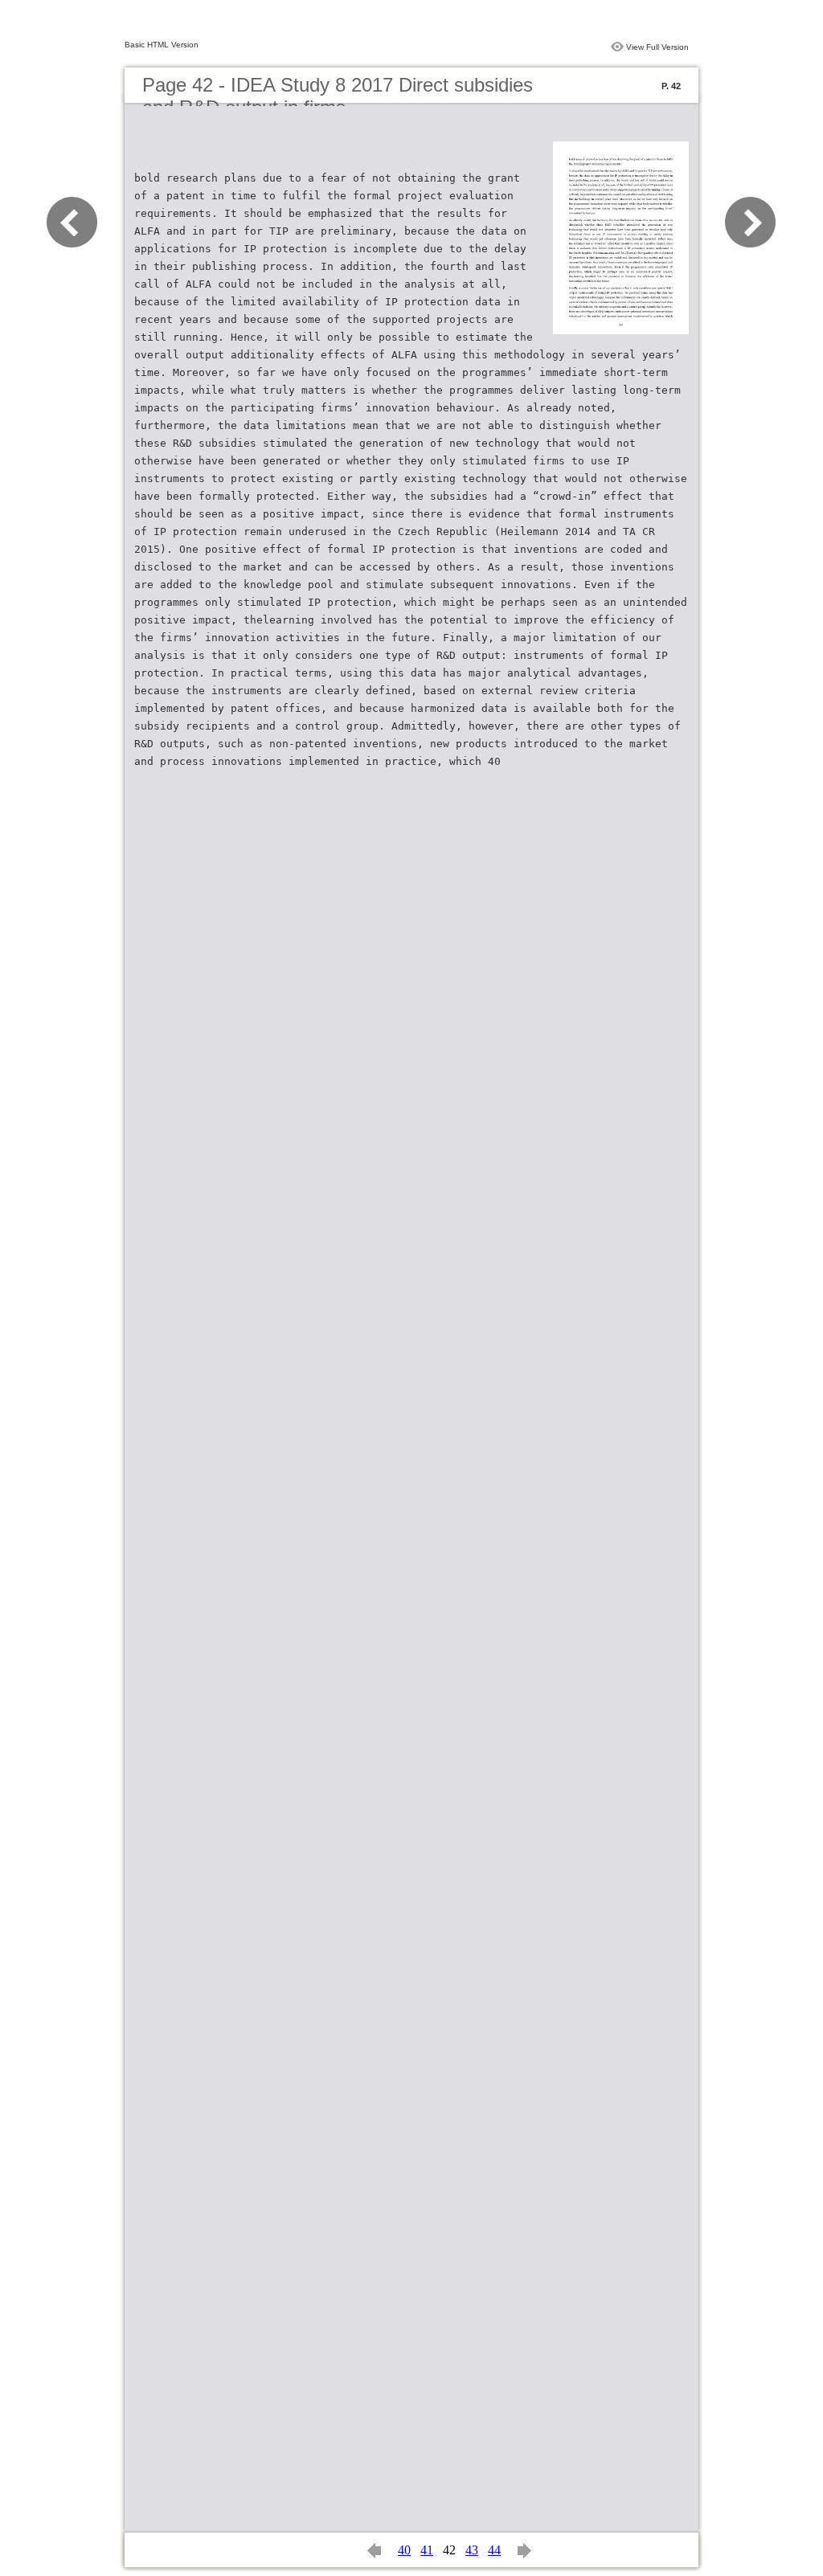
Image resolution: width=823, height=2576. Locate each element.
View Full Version (657, 47)
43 (472, 2550)
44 (494, 2550)
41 (427, 2550)
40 (404, 2550)
